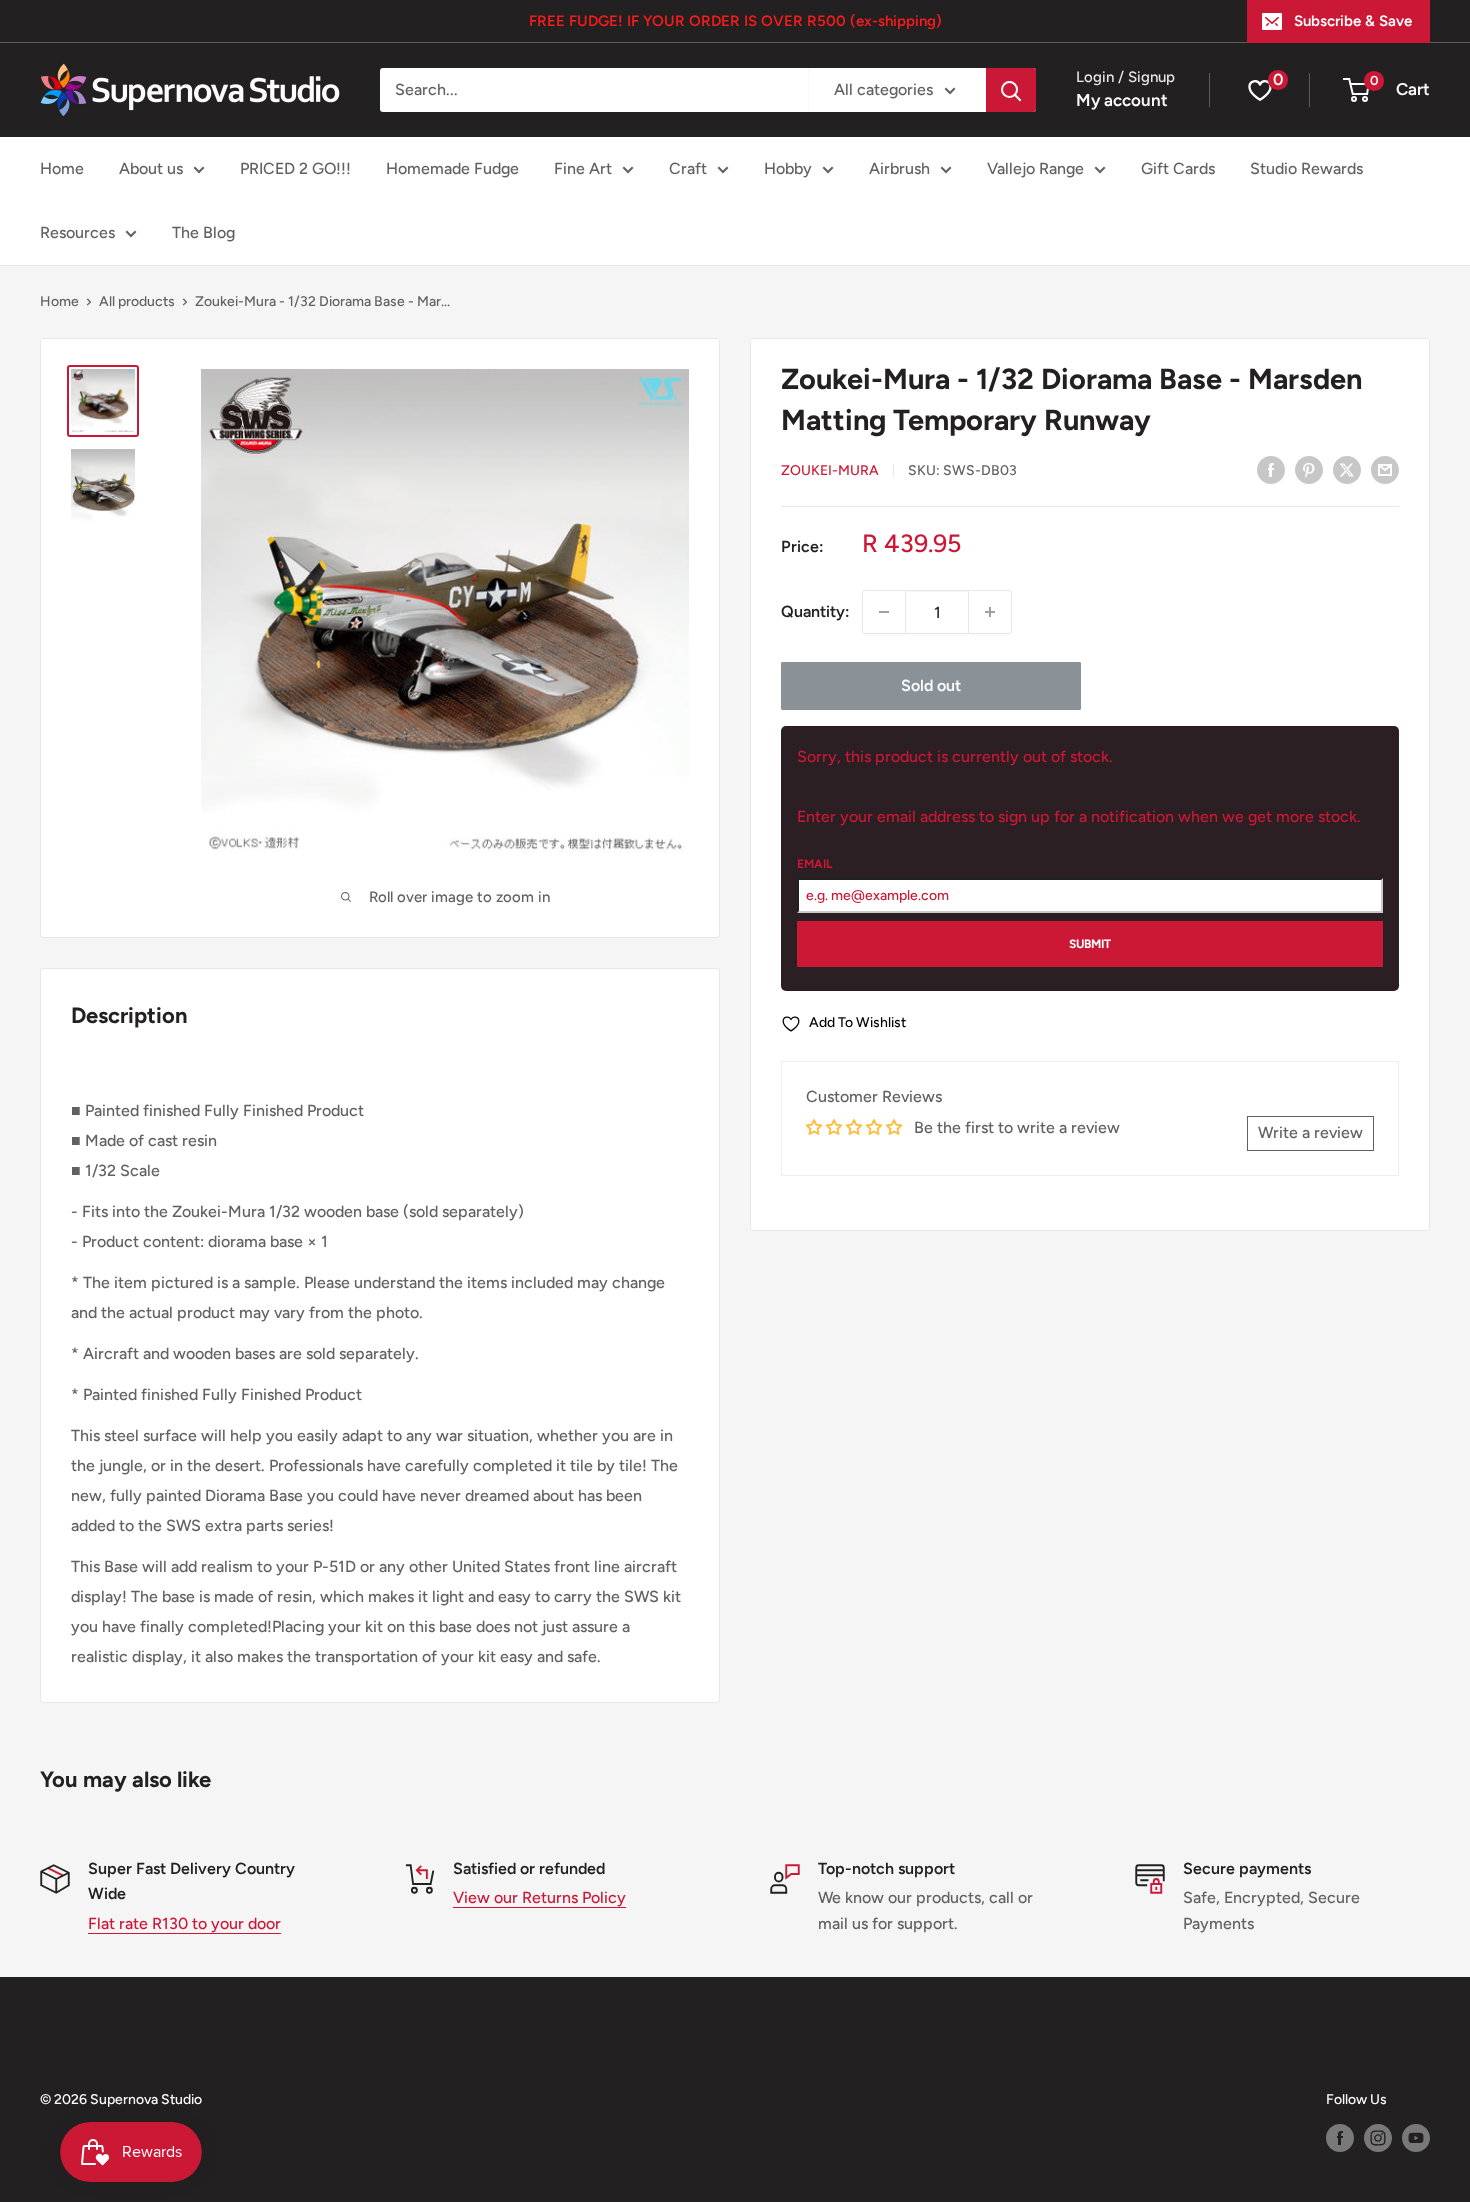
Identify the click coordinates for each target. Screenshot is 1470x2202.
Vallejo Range (1035, 168)
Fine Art (583, 168)
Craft (688, 168)
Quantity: (815, 611)
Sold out (931, 685)
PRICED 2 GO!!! (295, 168)
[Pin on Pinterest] (1309, 469)
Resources (77, 232)
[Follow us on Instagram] (1378, 2138)
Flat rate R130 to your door (184, 1923)
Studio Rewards (1306, 168)
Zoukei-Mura (830, 470)
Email (814, 864)
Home (62, 168)
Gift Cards (1178, 168)
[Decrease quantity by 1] (884, 612)
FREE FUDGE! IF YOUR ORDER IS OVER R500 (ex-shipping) (735, 21)
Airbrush (899, 168)
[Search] (1011, 90)
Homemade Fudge (452, 168)
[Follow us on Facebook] (1340, 2138)
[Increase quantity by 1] (990, 612)
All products (137, 301)
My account (1122, 100)
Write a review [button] (1310, 1132)
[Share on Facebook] (1271, 469)
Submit (1090, 944)
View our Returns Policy (539, 1897)
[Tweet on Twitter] (1347, 469)
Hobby (788, 168)
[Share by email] (1385, 469)
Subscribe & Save (1353, 21)
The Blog (203, 232)
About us (151, 168)
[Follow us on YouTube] (1416, 2138)
